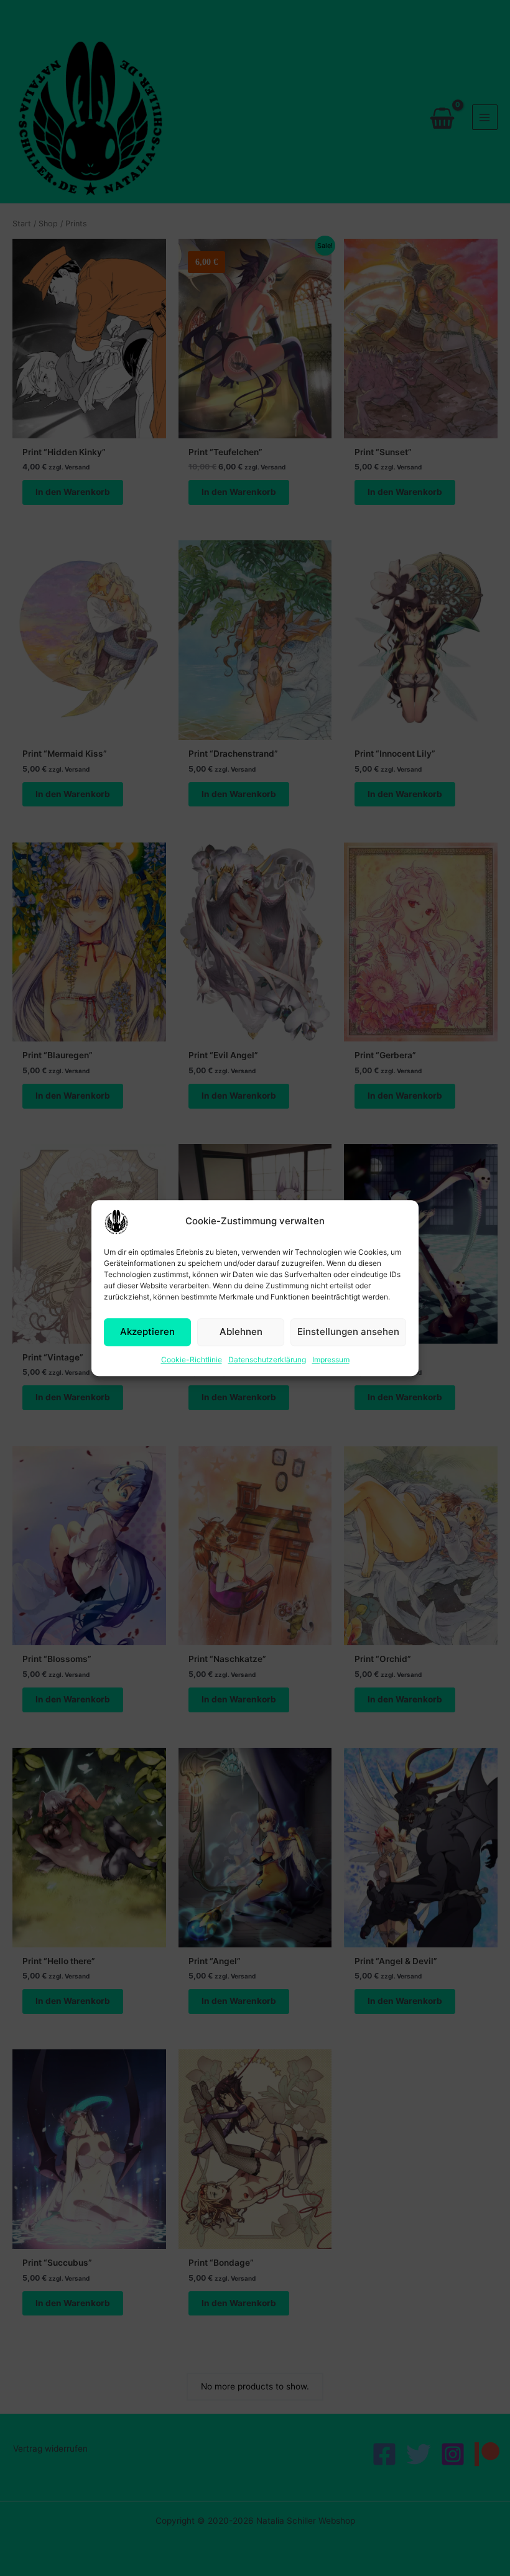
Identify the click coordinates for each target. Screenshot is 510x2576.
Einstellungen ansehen (348, 1332)
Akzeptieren (147, 1332)
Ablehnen (241, 1332)
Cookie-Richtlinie (192, 1360)
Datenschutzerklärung (267, 1360)
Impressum (331, 1360)
